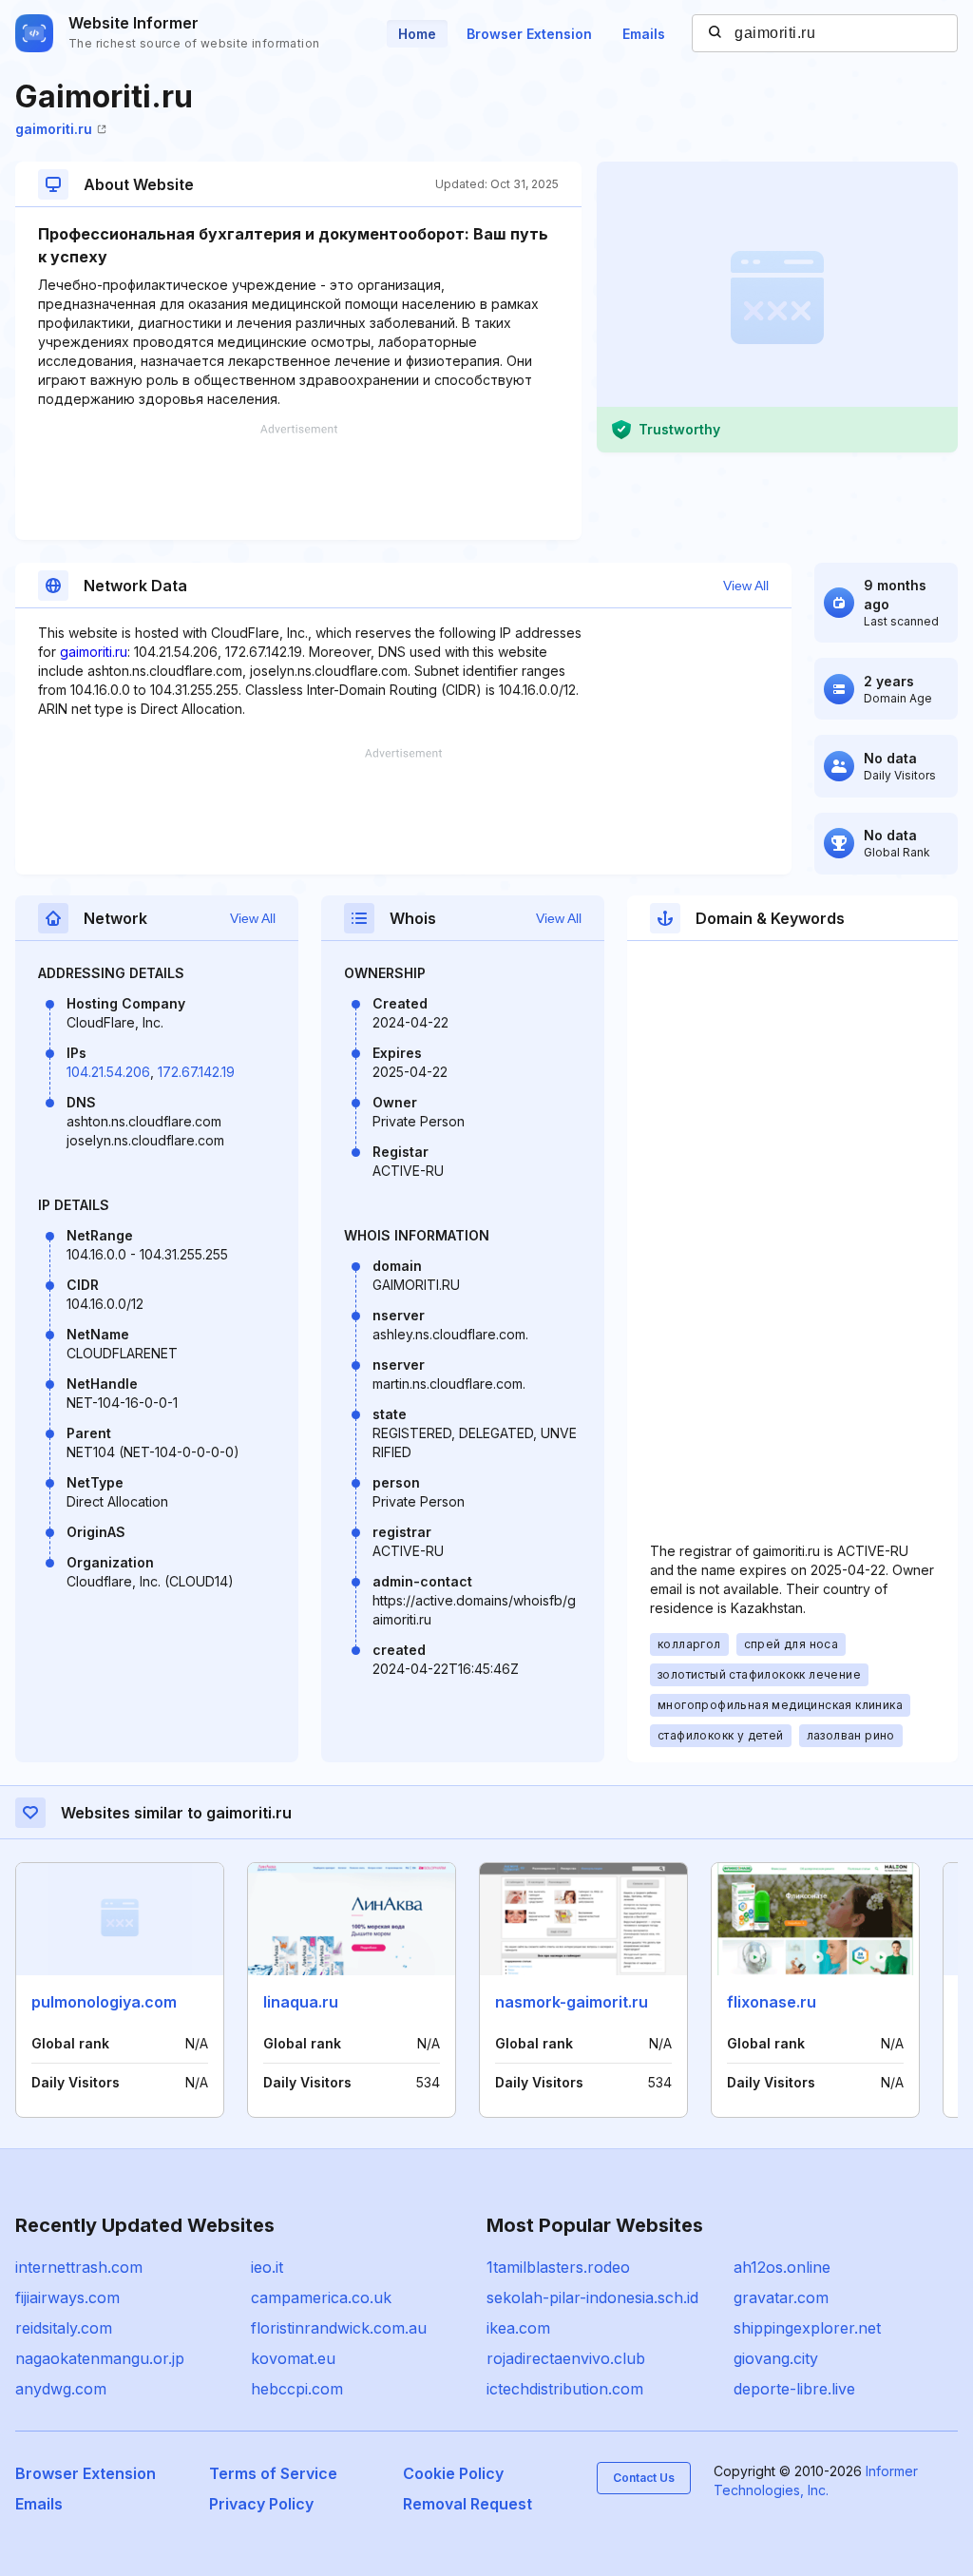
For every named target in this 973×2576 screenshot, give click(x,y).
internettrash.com (79, 2267)
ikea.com (518, 2328)
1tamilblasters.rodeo (558, 2267)
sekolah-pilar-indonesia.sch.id (592, 2297)
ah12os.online (782, 2267)
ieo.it (267, 2267)
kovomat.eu (293, 2358)
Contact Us (644, 2478)
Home (417, 34)
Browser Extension (529, 34)
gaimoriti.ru (54, 129)
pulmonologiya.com (104, 2002)
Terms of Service (273, 2473)
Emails (644, 34)
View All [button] (746, 586)
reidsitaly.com (64, 2328)
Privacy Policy (261, 2504)
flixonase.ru (772, 2002)
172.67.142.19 (196, 1072)
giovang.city (776, 2358)
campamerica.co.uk (321, 2297)
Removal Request (467, 2504)
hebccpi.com (297, 2389)
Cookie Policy (453, 2473)
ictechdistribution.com (565, 2389)
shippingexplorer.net (807, 2328)
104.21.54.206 (108, 1072)
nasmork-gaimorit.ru (572, 2002)
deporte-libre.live (794, 2389)
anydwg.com (61, 2389)
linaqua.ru (301, 2002)
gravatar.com (781, 2297)
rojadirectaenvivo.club (566, 2358)
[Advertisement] (298, 482)
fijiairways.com (67, 2297)
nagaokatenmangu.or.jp (100, 2358)
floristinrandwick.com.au (339, 2328)
